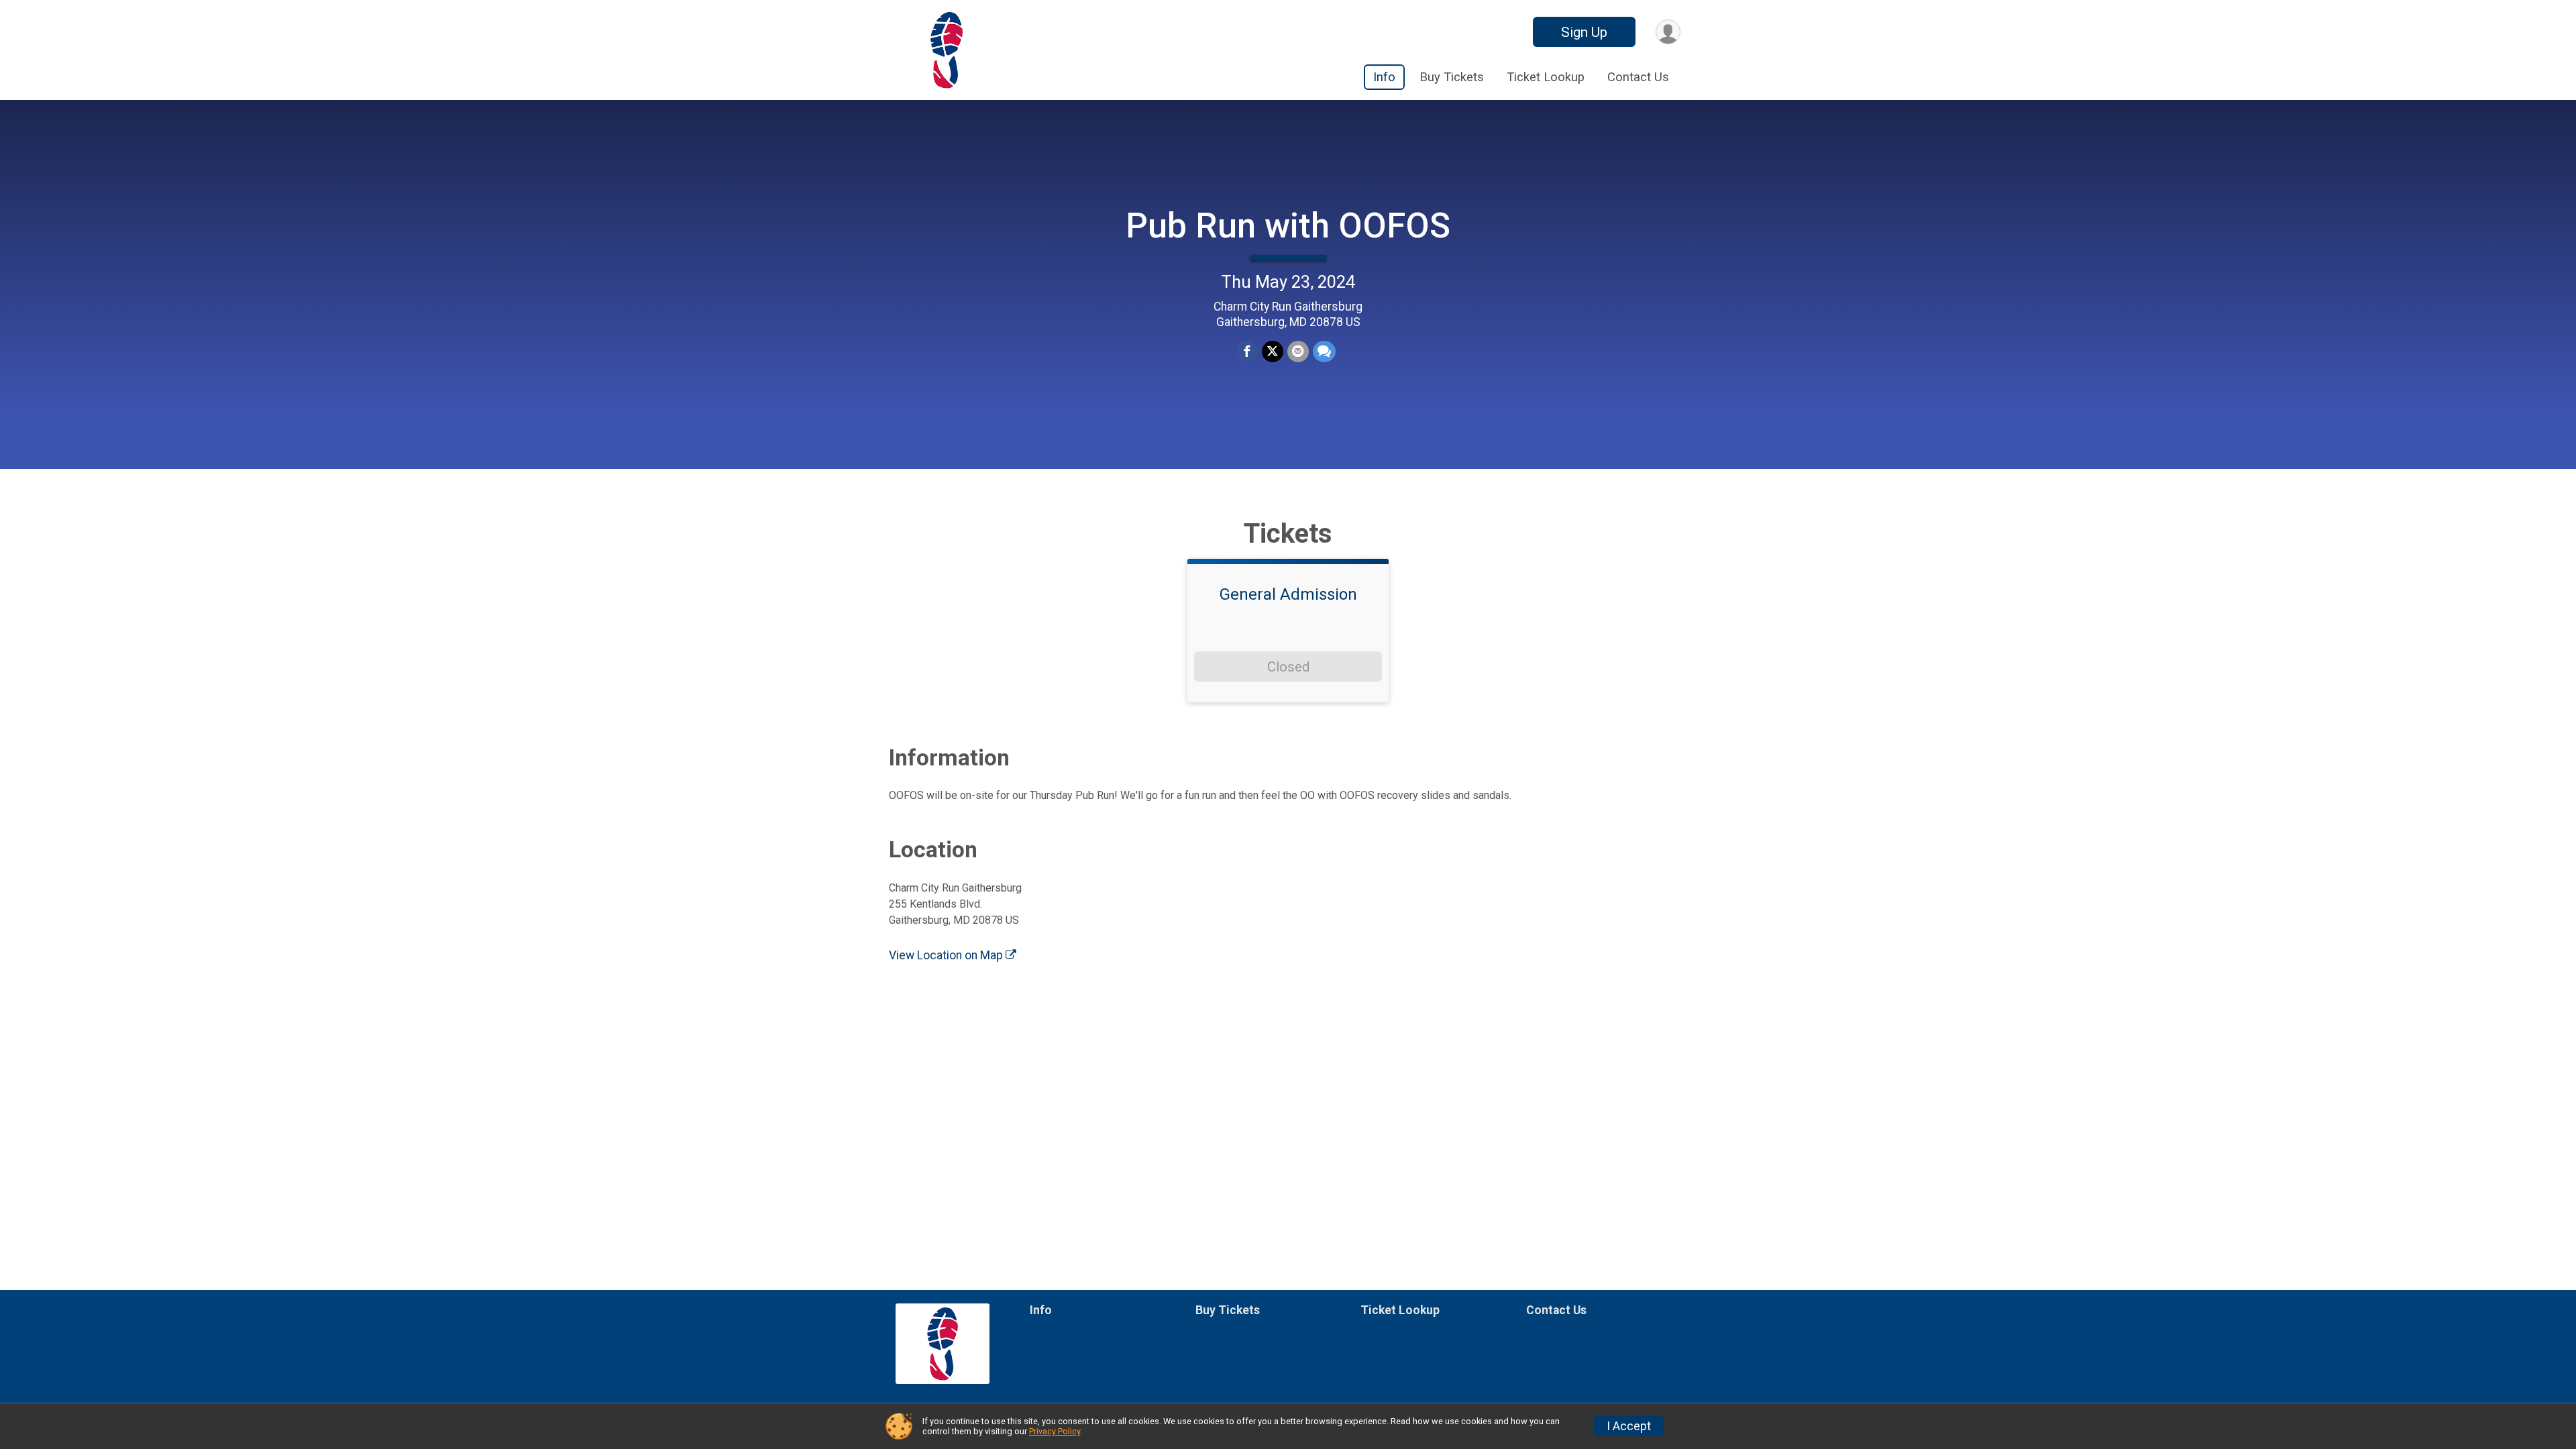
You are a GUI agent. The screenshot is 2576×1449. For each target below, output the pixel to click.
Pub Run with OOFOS (1288, 226)
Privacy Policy (1055, 1431)
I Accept (1629, 1426)
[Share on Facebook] (1247, 352)
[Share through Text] (1324, 352)
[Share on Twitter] (1273, 352)
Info (1384, 77)
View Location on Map (947, 955)
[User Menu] (1668, 32)
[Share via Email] (1298, 352)
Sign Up (1584, 32)
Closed (1288, 667)
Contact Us (1638, 77)
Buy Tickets (1452, 77)
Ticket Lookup (1546, 77)
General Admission (1288, 594)
